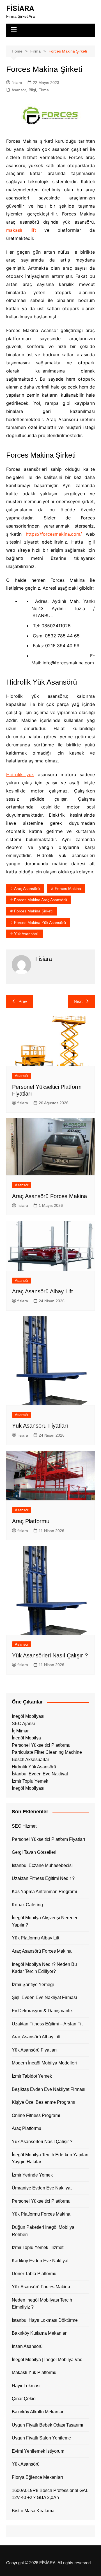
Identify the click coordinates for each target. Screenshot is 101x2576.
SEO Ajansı (23, 1724)
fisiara (17, 83)
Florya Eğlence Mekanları (37, 2477)
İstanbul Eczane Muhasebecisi (42, 1865)
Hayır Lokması (26, 2386)
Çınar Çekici (24, 2399)
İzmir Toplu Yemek (30, 1781)
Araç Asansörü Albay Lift (43, 1291)
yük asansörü (26, 934)
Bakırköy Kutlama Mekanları (40, 2333)
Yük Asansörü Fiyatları (40, 1426)
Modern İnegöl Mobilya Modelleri (44, 2063)
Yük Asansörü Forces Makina (41, 2287)
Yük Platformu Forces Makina (41, 2214)
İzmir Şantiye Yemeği (33, 1985)
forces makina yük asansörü (40, 923)
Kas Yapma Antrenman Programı (44, 1892)
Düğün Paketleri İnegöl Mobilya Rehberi (43, 2231)
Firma (44, 90)
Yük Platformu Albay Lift (35, 1938)
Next (78, 1001)
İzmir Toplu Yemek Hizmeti (38, 2247)
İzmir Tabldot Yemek (32, 2076)
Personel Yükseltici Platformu (41, 1745)
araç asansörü (27, 889)
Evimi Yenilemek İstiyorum (38, 2451)
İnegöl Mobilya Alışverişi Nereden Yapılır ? (45, 1921)
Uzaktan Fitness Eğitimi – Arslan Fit (47, 2024)
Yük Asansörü (26, 2464)
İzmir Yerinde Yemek (32, 2175)
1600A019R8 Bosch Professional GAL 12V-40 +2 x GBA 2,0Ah (50, 2494)
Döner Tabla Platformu (34, 2274)
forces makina (68, 889)
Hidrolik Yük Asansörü (34, 1767)
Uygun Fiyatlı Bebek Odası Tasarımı (47, 2425)
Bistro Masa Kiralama (33, 2511)
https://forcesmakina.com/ (54, 534)
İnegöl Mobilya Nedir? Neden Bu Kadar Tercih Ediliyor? (44, 1968)
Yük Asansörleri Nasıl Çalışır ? (50, 1655)
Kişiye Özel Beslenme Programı (43, 2102)
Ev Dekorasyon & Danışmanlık (42, 2011)
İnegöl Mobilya (26, 1738)
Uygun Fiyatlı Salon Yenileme (41, 2438)
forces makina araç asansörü (41, 900)
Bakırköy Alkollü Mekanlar (38, 2412)
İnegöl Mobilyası (28, 1716)
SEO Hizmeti (25, 1826)
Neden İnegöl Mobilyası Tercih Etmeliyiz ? (42, 2304)
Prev (23, 1001)
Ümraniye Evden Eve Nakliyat (42, 2188)
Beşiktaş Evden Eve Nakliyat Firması (49, 2089)
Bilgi (32, 90)
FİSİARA (20, 8)
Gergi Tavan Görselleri (34, 1852)
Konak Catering (27, 1905)
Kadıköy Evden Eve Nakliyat (40, 2261)
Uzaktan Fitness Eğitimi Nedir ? (43, 1878)
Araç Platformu (31, 1521)
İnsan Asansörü (27, 2346)
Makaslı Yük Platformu (34, 2372)
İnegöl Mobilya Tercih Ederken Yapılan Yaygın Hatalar (50, 2158)
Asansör (19, 90)
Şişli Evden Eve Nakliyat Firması (44, 1997)
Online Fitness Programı (36, 2115)
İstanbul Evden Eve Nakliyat (40, 1774)
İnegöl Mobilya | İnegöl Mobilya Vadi (48, 2360)
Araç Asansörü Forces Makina (50, 1196)
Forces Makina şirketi (33, 911)
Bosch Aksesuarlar (30, 1760)
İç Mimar (20, 1731)
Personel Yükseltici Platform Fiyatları (48, 1839)
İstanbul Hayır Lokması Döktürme (45, 2320)
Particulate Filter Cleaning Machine (47, 1752)
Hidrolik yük (20, 774)
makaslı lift (21, 230)
